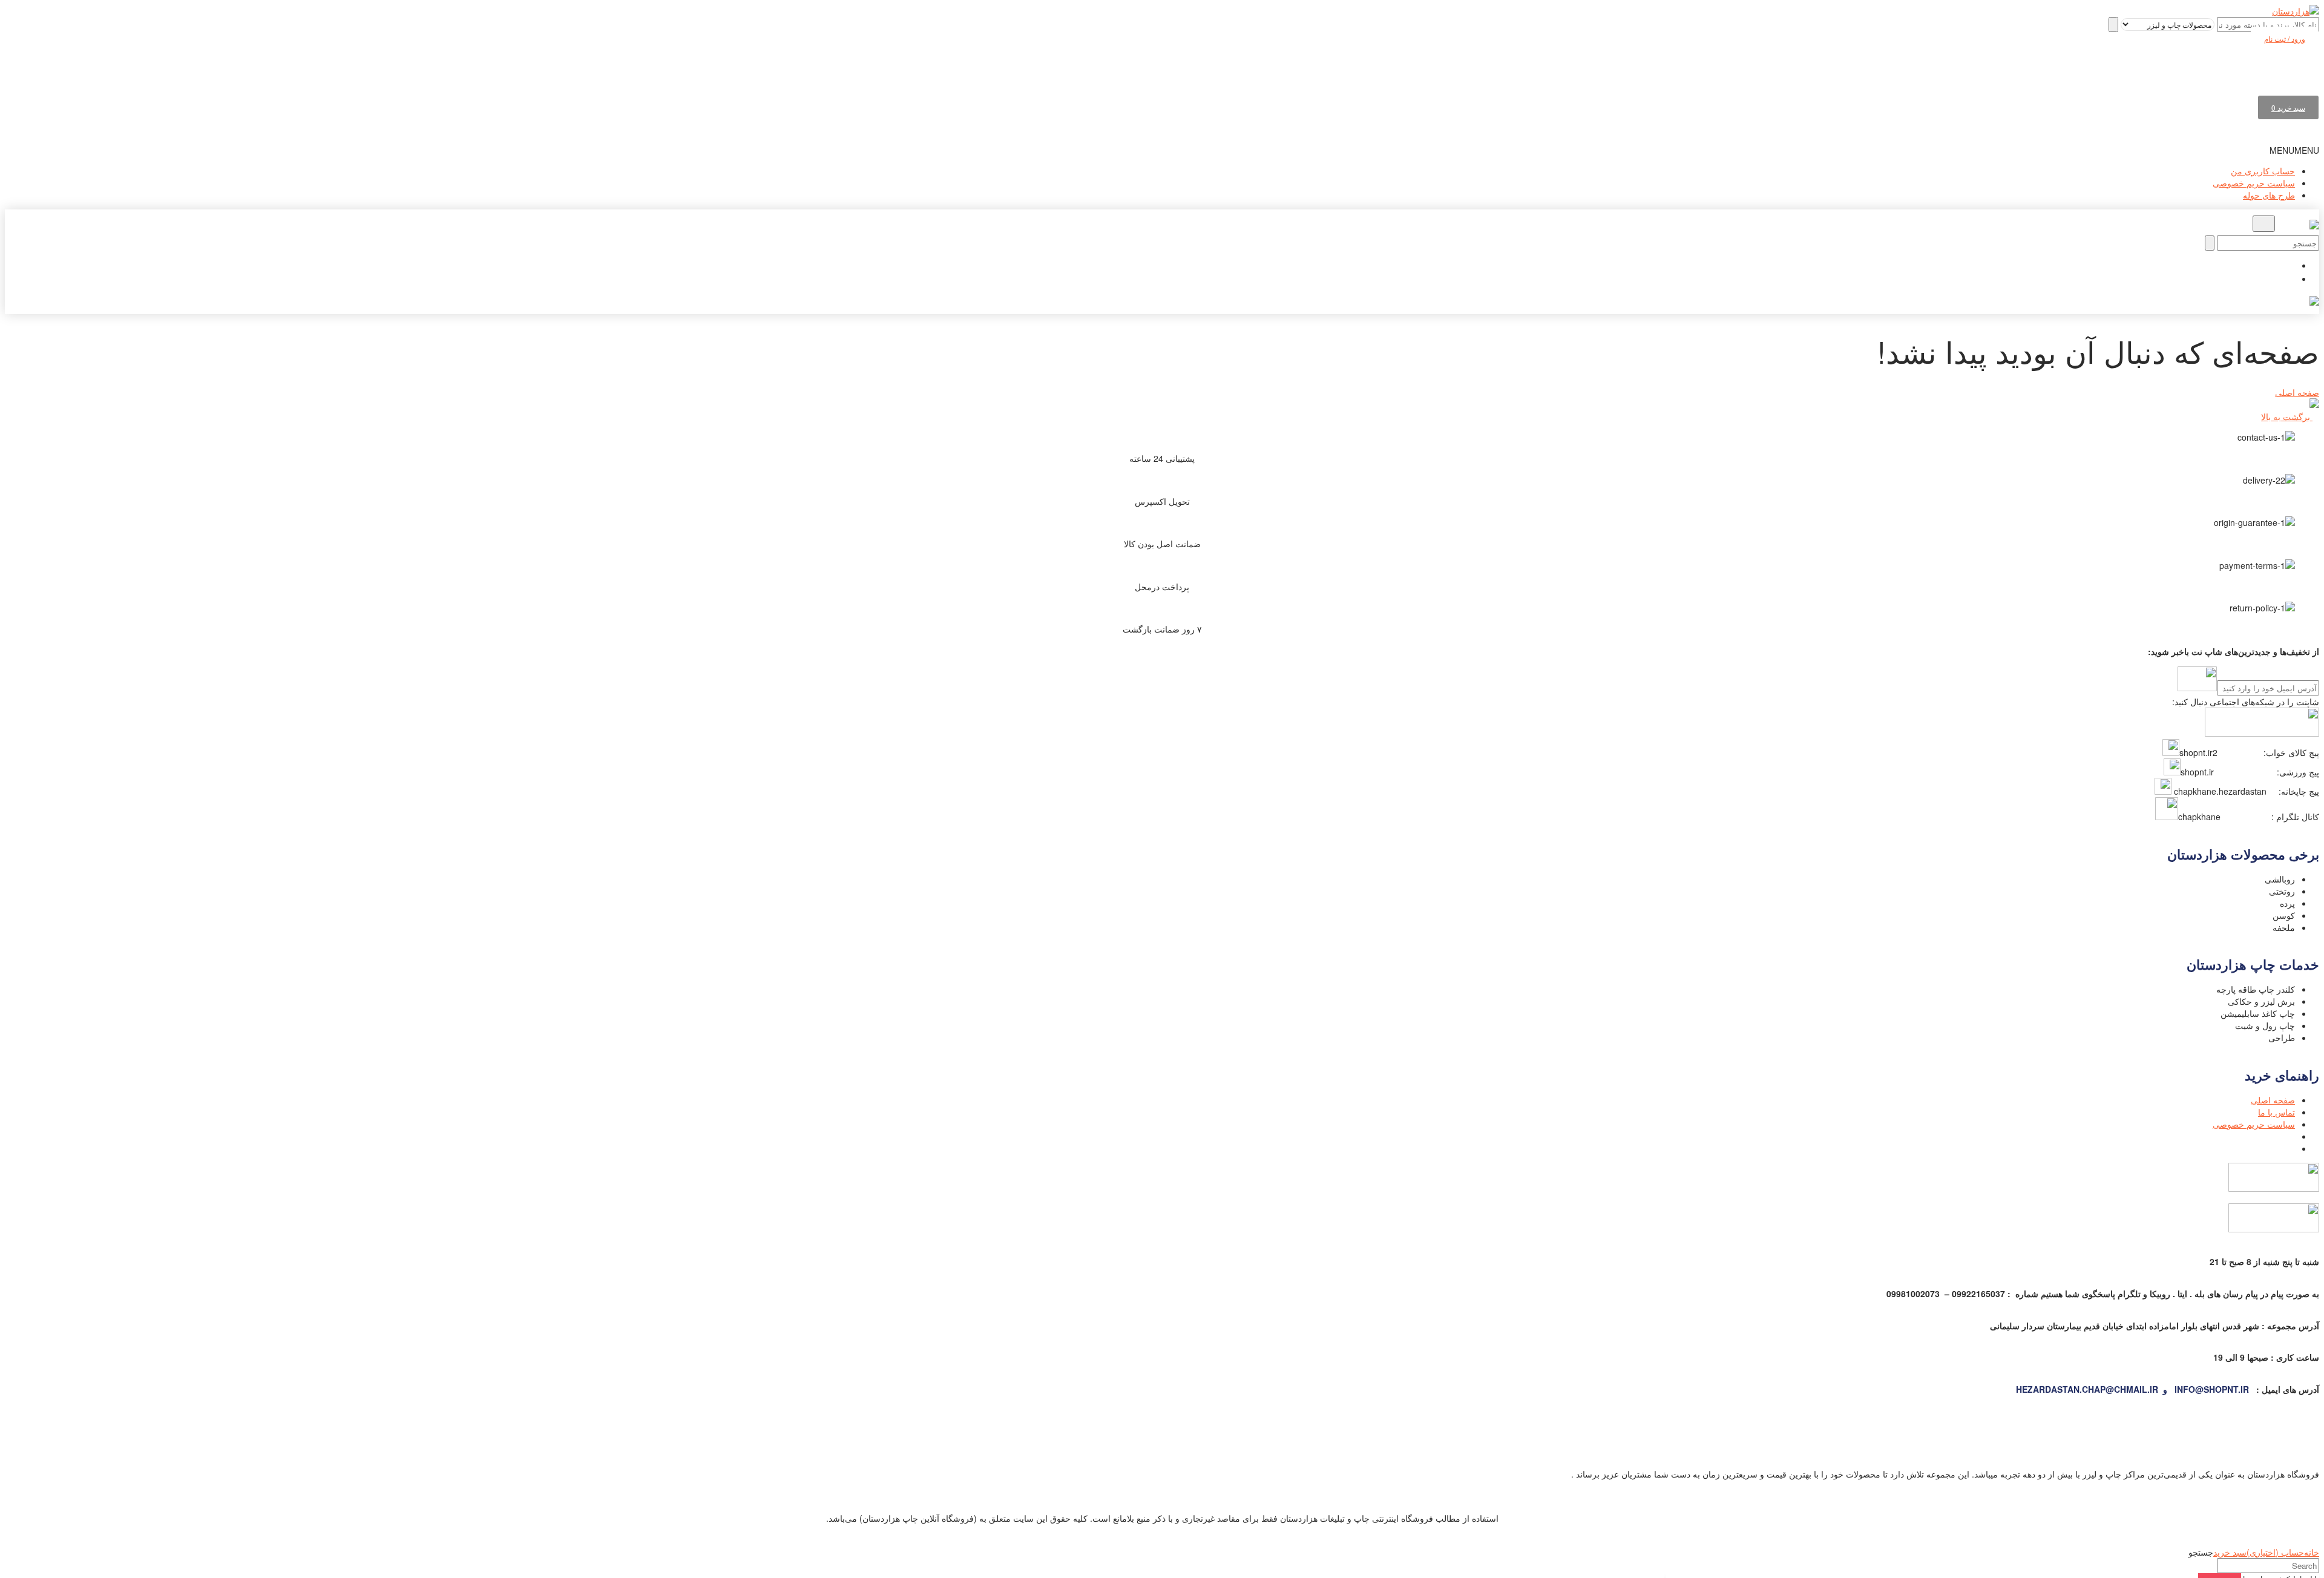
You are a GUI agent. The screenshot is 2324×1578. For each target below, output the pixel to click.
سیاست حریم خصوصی (2254, 183)
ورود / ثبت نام (2285, 38)
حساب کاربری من (2263, 171)
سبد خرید (2288, 107)
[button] (2294, 150)
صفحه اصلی (2297, 392)
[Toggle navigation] (2264, 224)
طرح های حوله (2269, 195)
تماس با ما (2276, 1112)
